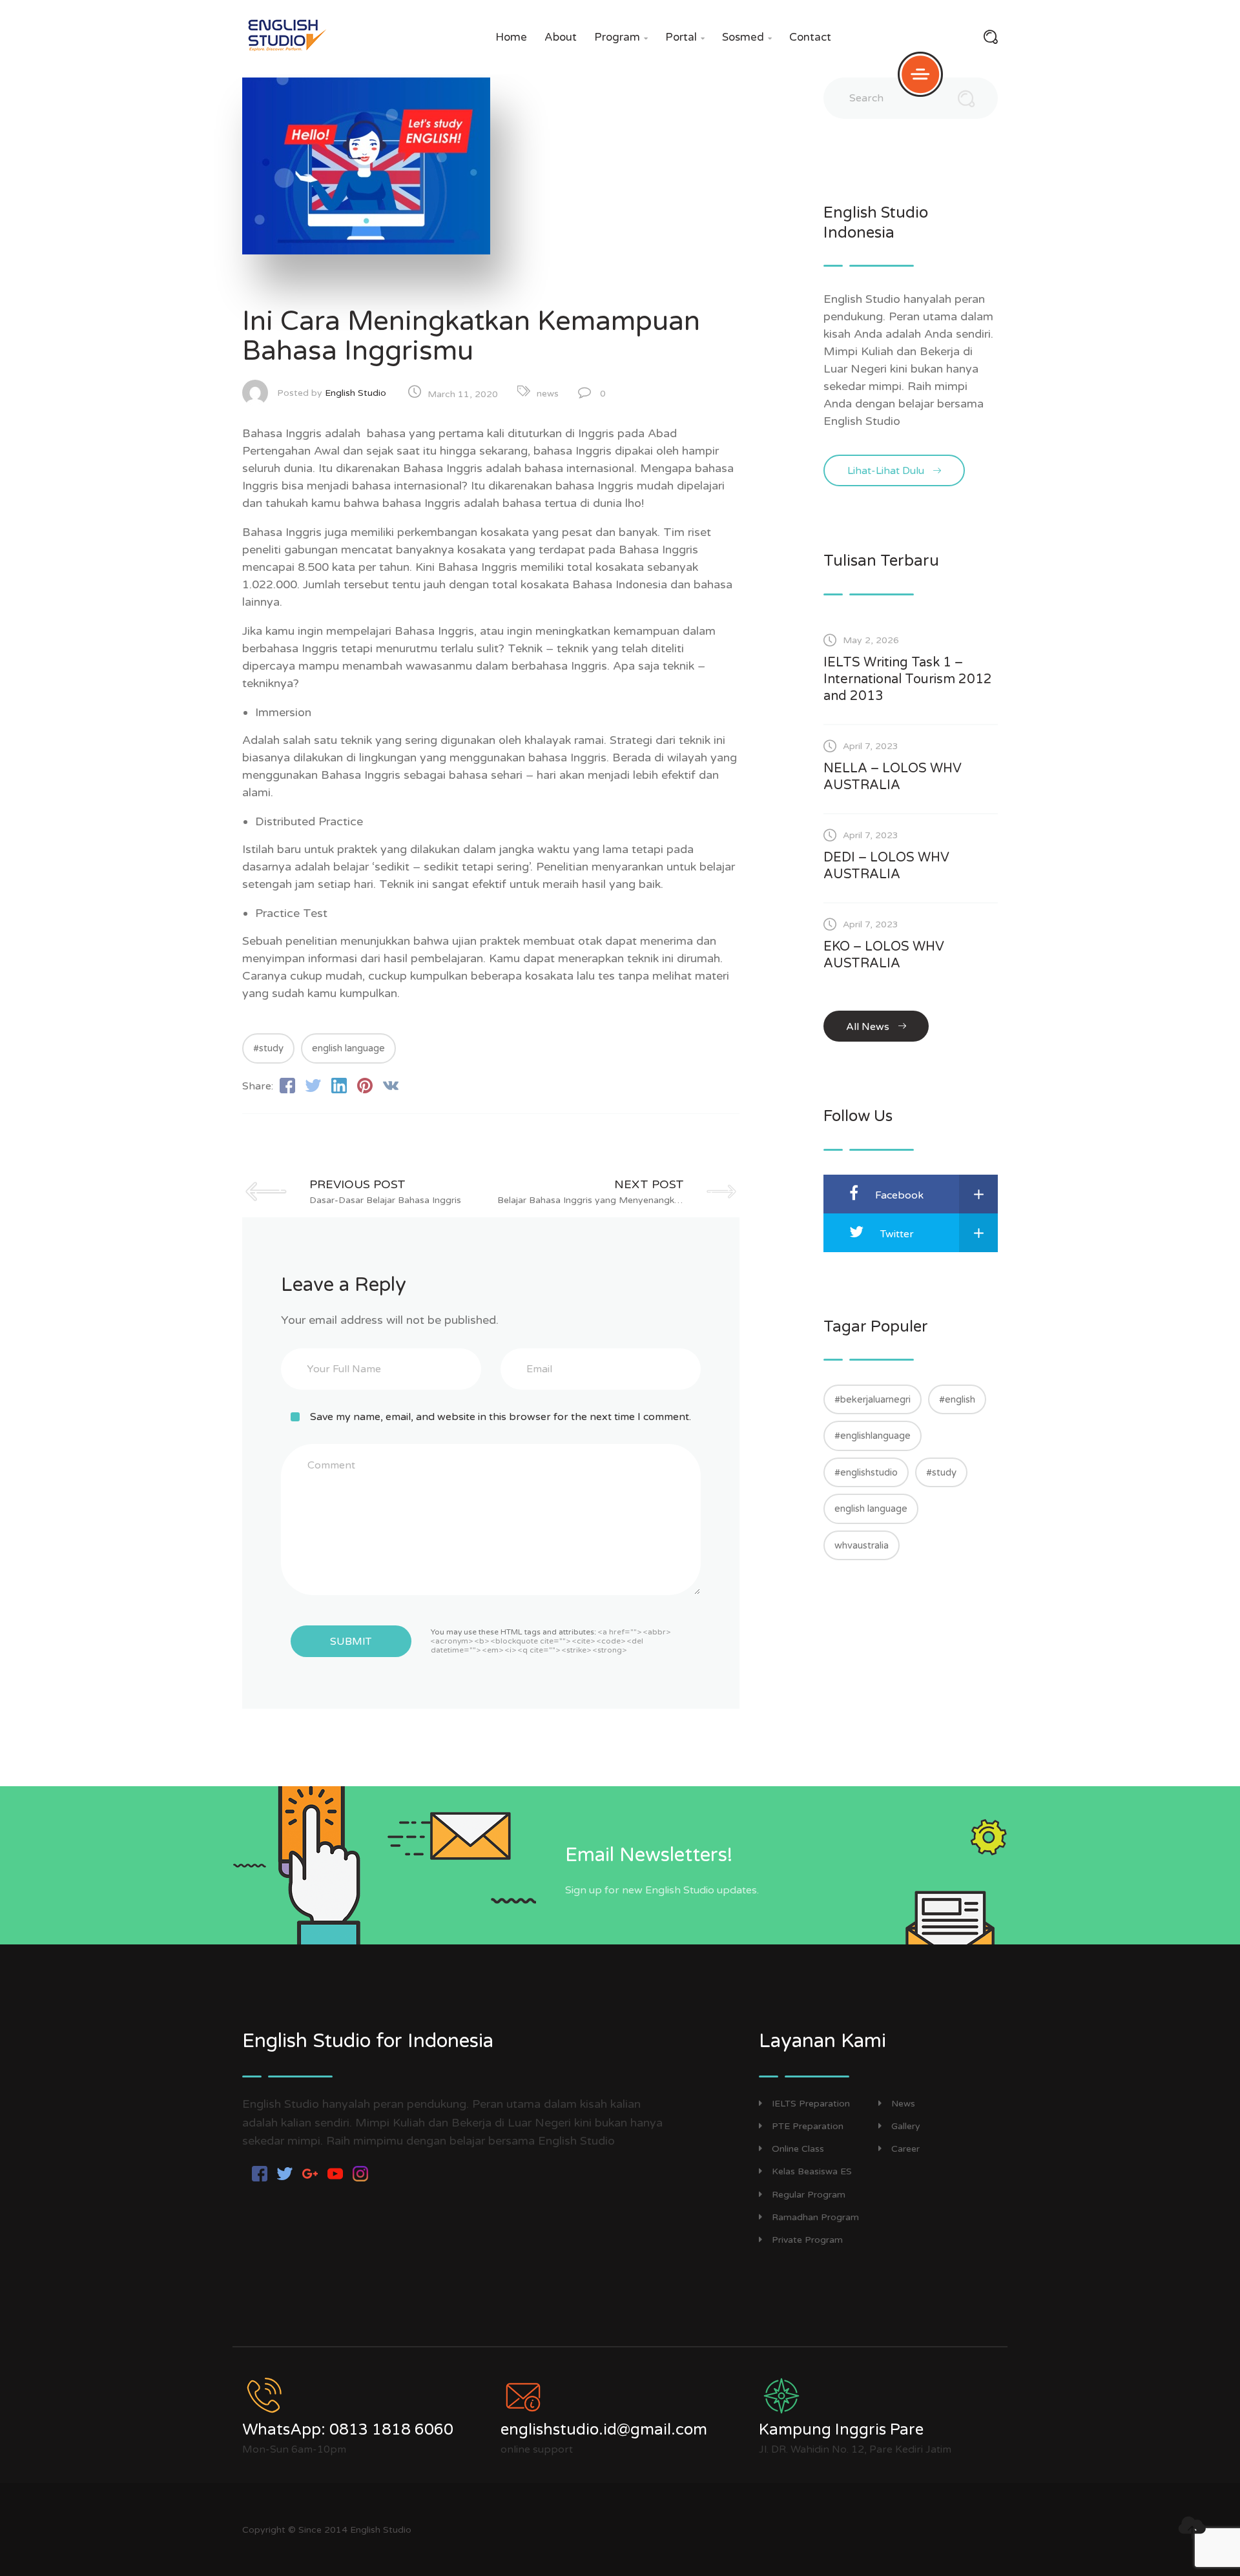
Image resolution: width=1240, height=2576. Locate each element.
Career (905, 2149)
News (903, 2104)
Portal (685, 37)
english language (348, 1048)
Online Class (798, 2149)
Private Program (807, 2240)
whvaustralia (862, 1545)
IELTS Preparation (811, 2104)
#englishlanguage (873, 1436)
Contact (810, 37)
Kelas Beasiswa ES (812, 2171)
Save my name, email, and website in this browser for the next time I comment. (501, 1417)
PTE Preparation (808, 2126)
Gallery (906, 2126)
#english (957, 1399)
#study (268, 1048)
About (561, 37)
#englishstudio (866, 1472)
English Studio (356, 393)
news (548, 394)
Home (511, 37)
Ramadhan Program (815, 2217)
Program (621, 37)
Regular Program (809, 2195)
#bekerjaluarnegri (873, 1399)
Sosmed (747, 37)
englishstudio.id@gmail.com (604, 2430)
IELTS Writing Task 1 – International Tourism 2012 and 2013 (908, 679)
